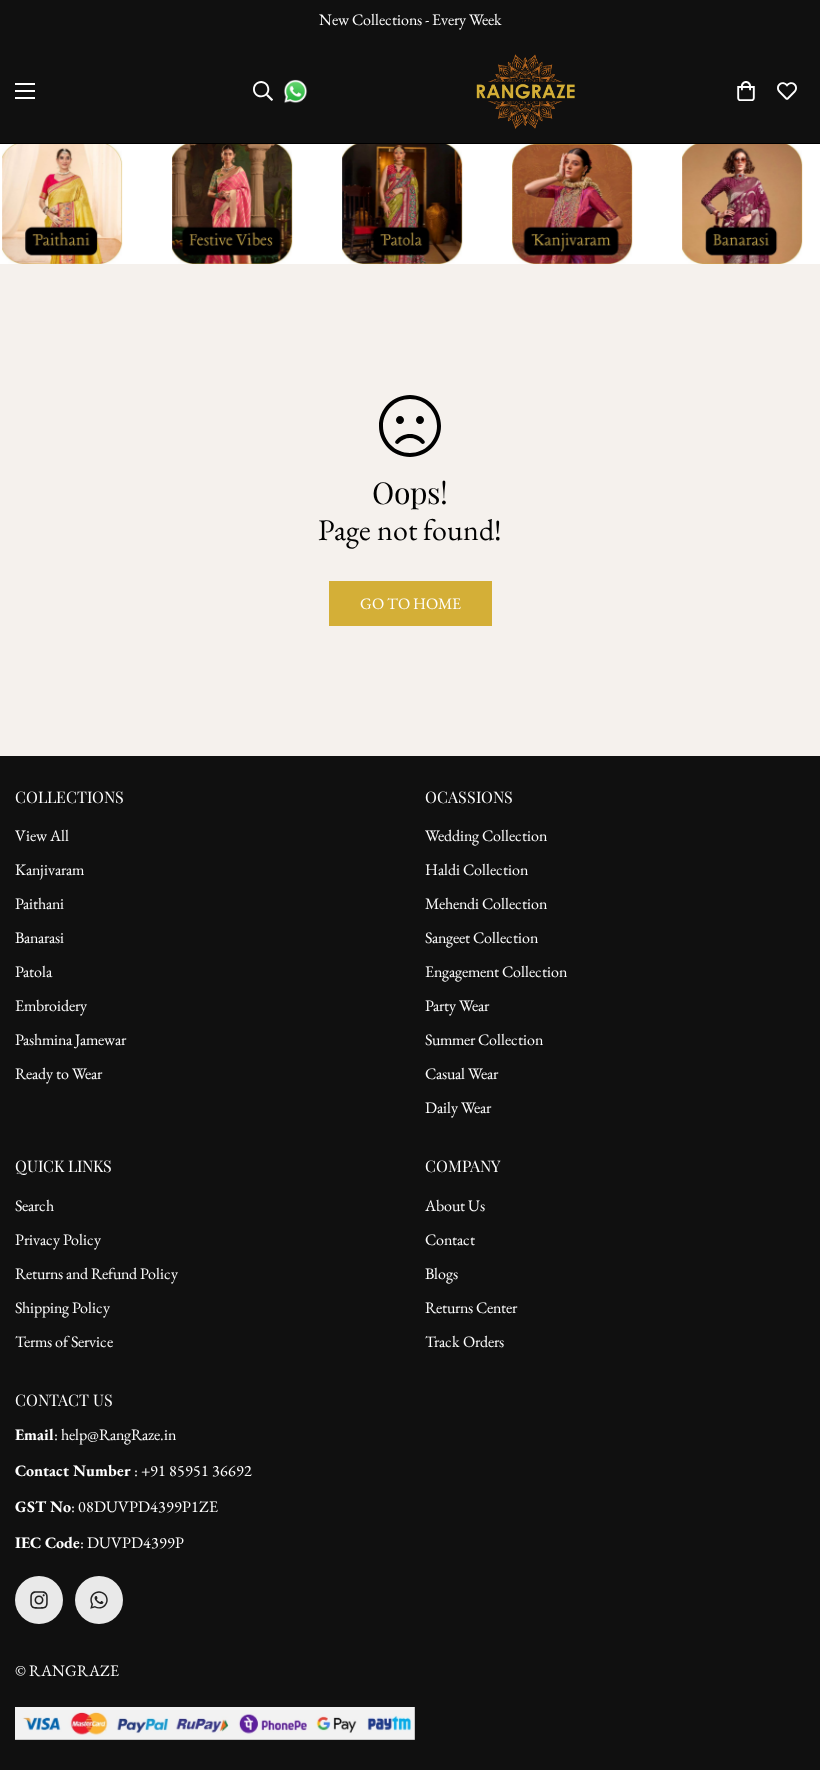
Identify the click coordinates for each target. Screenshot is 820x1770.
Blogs (441, 1273)
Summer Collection (484, 1039)
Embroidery (51, 1005)
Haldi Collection (476, 869)
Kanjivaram (49, 869)
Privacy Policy (58, 1239)
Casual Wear (461, 1073)
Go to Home (410, 603)
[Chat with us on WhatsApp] (295, 91)
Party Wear (457, 1005)
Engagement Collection (496, 971)
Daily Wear (458, 1107)
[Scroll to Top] (781, 1661)
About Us (455, 1205)
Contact (450, 1239)
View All (42, 835)
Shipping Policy (62, 1307)
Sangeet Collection (481, 937)
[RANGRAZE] (526, 91)
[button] (746, 91)
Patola (33, 971)
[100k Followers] (39, 1600)
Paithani (39, 903)
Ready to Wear (58, 1073)
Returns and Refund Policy (96, 1273)
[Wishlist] (787, 91)
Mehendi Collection (486, 903)
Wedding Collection (486, 835)
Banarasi (39, 937)
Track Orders (464, 1341)
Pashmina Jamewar (70, 1039)
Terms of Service (64, 1341)
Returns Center (471, 1307)
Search (34, 1205)
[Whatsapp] (99, 1600)
